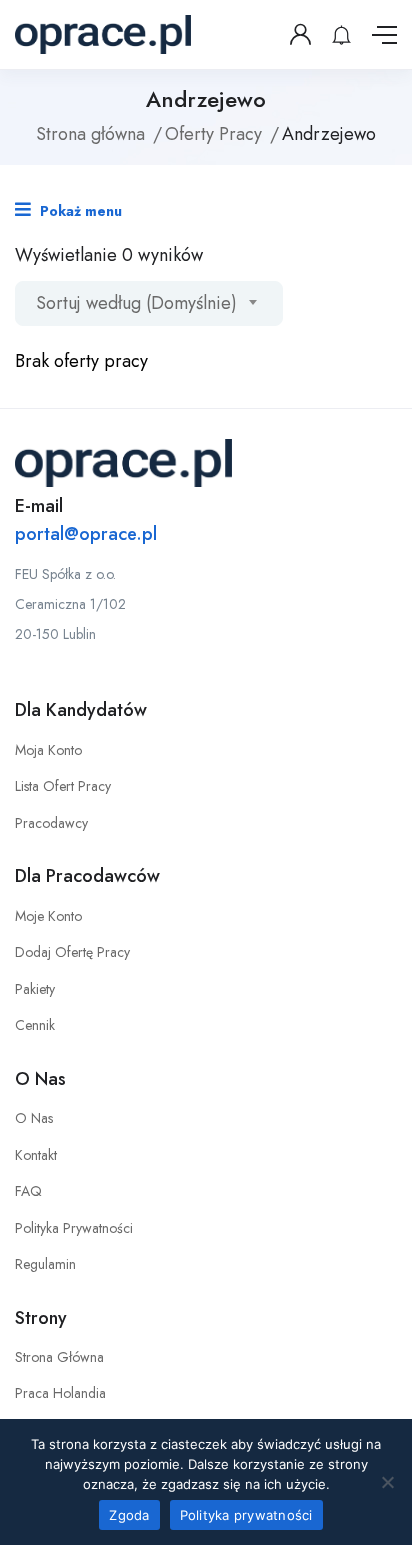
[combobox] (149, 303)
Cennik (35, 1025)
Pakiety (35, 989)
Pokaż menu (79, 211)
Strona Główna (59, 1357)
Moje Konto (48, 916)
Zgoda (129, 1515)
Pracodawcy (51, 823)
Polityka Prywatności (74, 1228)
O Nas (34, 1118)
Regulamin (45, 1264)
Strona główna (90, 134)
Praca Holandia (60, 1393)
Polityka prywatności (246, 1515)
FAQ (28, 1191)
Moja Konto (48, 750)
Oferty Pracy (213, 134)
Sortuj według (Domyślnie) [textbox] (136, 303)
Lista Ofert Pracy (63, 786)
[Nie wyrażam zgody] (387, 1482)
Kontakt (36, 1155)
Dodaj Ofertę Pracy (72, 952)
